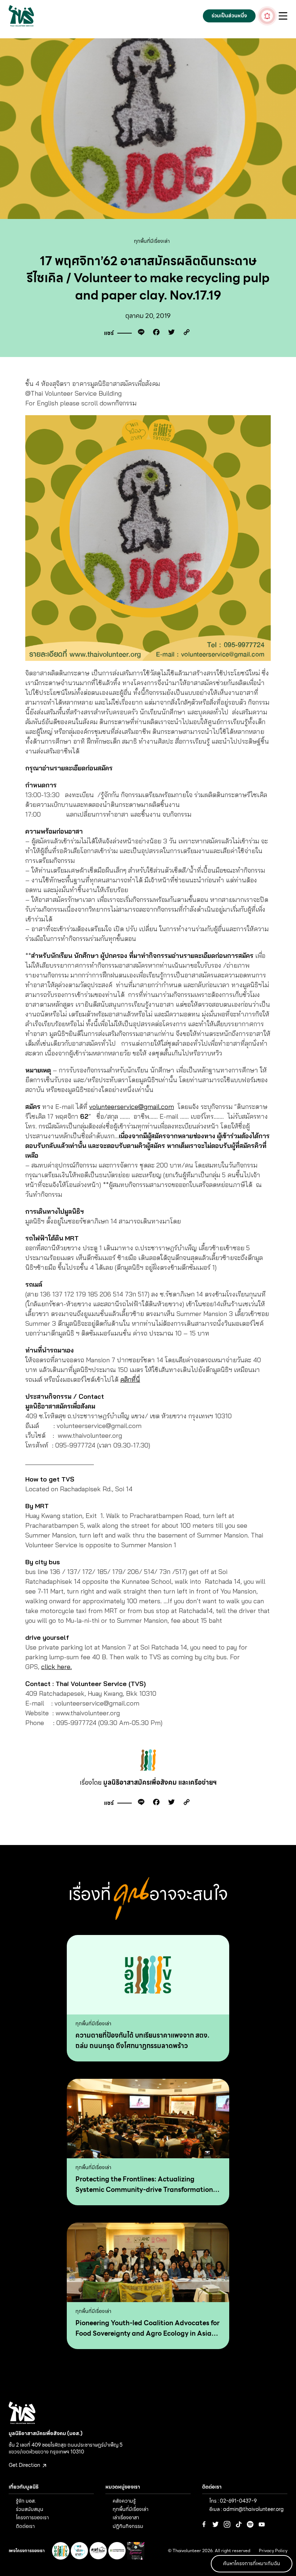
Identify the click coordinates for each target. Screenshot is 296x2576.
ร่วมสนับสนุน (30, 2509)
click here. (56, 1667)
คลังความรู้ (124, 2501)
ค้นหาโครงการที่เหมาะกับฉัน (252, 2563)
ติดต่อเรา (25, 2526)
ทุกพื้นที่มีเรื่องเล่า (152, 241)
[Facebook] (154, 333)
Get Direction (25, 2465)
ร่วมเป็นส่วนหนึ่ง (229, 16)
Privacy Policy (273, 2551)
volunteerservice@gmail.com (132, 1107)
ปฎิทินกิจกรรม (128, 2526)
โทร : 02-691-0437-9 (233, 2501)
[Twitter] (170, 333)
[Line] (139, 333)
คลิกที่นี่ (130, 1379)
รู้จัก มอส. (26, 2501)
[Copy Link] (185, 333)
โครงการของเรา (32, 2517)
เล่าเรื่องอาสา (126, 2517)
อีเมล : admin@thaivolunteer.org (247, 2509)
